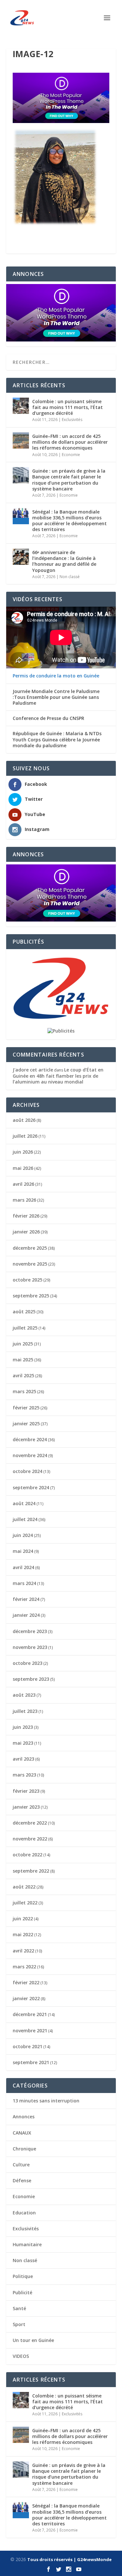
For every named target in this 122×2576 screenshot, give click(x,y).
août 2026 (24, 1120)
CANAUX (22, 2133)
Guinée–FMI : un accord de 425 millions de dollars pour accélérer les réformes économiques (70, 442)
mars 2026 (24, 1200)
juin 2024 (23, 1535)
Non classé (70, 577)
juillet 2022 (25, 1903)
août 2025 (24, 1312)
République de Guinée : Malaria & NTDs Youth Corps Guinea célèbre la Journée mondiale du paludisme (57, 739)
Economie (71, 455)
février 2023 (26, 1791)
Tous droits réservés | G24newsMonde (69, 2559)
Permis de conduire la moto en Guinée (56, 676)
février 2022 (26, 1982)
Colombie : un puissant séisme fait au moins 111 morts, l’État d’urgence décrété (68, 407)
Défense (22, 2180)
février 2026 (26, 1216)
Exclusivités (72, 420)
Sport (19, 2324)
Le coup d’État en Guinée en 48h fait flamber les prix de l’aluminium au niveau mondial (58, 1076)
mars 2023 (24, 1775)
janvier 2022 (26, 1998)
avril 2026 (23, 1184)
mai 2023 (23, 1743)
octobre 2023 (27, 1663)
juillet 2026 (25, 1136)
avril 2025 (23, 1375)
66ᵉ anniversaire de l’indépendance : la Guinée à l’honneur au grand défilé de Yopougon (64, 561)
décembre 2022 (30, 1823)
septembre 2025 (31, 1296)
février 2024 (26, 1599)
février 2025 (26, 1408)
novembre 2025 (30, 1264)
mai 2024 (23, 1551)
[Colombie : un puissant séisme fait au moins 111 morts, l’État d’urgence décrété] (21, 406)
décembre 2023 (30, 1631)
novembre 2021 (30, 2031)
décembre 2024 (30, 1439)
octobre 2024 (27, 1471)
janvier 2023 (26, 1807)
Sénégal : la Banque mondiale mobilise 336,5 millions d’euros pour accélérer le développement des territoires (69, 521)
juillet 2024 (25, 1519)
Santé (19, 2308)
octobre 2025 (27, 1280)
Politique (23, 2276)
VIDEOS (21, 2356)
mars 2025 (24, 1391)
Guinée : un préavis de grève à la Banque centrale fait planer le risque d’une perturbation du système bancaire (69, 480)
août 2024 (24, 1503)
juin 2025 (23, 1344)
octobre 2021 (27, 2046)
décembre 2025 (30, 1248)
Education (24, 2213)
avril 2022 (23, 1951)
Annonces (24, 2117)
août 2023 (24, 1695)
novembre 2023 (30, 1647)
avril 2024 (23, 1567)
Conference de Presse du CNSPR (48, 718)
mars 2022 (24, 1967)
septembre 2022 (31, 1871)
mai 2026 (23, 1168)
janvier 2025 (26, 1424)
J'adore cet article (33, 1070)
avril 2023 (23, 1759)
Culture (21, 2165)
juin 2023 (23, 1727)
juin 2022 (23, 1919)
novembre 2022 (30, 1839)
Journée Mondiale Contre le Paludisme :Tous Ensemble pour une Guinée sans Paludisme (56, 697)
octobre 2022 (27, 1855)
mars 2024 (24, 1583)
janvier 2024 (26, 1615)
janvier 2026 (26, 1232)
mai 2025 (23, 1360)
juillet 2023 (25, 1711)
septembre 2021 (31, 2062)
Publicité (22, 2292)
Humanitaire (27, 2244)
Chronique (24, 2149)
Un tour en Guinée (33, 2340)
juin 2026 (23, 1152)
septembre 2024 (31, 1487)
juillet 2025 (25, 1328)
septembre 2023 (31, 1679)
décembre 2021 (30, 2014)
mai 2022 (23, 1934)
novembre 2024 (30, 1455)
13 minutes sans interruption (46, 2101)
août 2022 (24, 1887)
